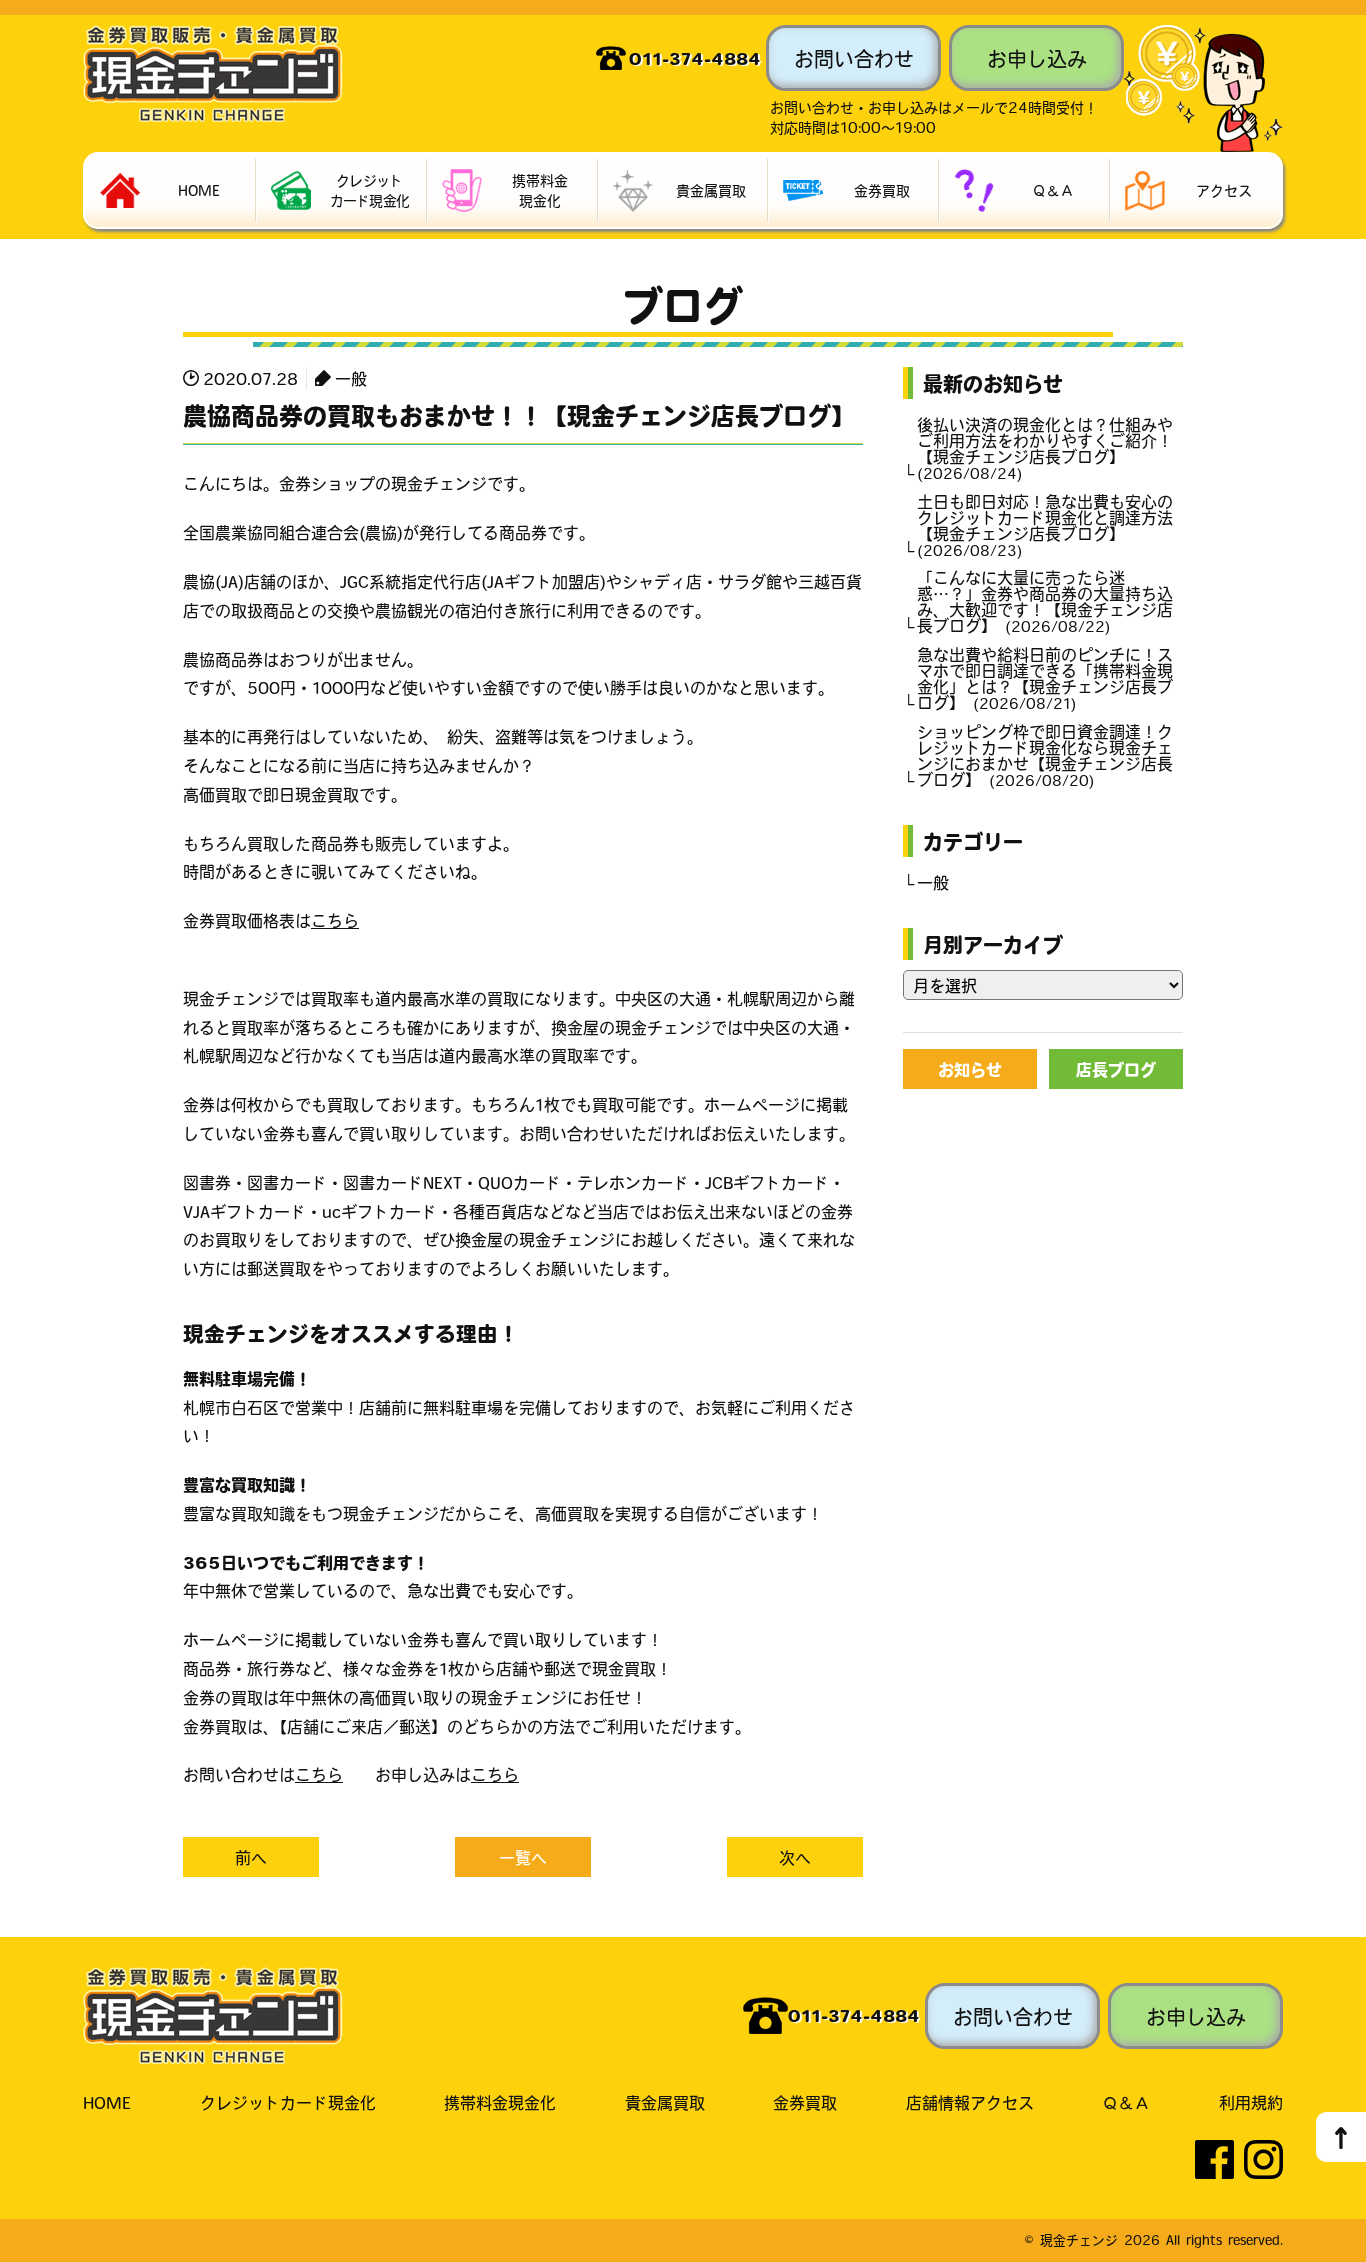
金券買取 (805, 2102)
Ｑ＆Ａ (1126, 2102)
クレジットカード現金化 (288, 2102)
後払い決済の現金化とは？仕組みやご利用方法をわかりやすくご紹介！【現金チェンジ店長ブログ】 (1045, 448)
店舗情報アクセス (970, 2102)
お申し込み (1037, 58)
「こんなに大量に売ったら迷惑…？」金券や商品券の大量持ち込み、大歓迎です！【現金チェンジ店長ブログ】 (1045, 601)
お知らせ (970, 1069)
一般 (351, 378)
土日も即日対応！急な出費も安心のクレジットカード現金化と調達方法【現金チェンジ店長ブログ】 (1045, 525)
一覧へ (523, 1857)
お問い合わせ (854, 58)
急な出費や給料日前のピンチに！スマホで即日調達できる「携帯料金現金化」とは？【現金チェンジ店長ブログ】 (1045, 678)
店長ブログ (1116, 1069)
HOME (107, 2102)
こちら (335, 920)
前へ (251, 1857)
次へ (795, 1857)
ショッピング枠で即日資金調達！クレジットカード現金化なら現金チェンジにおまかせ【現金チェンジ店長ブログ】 (1045, 755)
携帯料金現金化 (500, 2102)
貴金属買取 (665, 2102)
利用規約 (1251, 2102)
